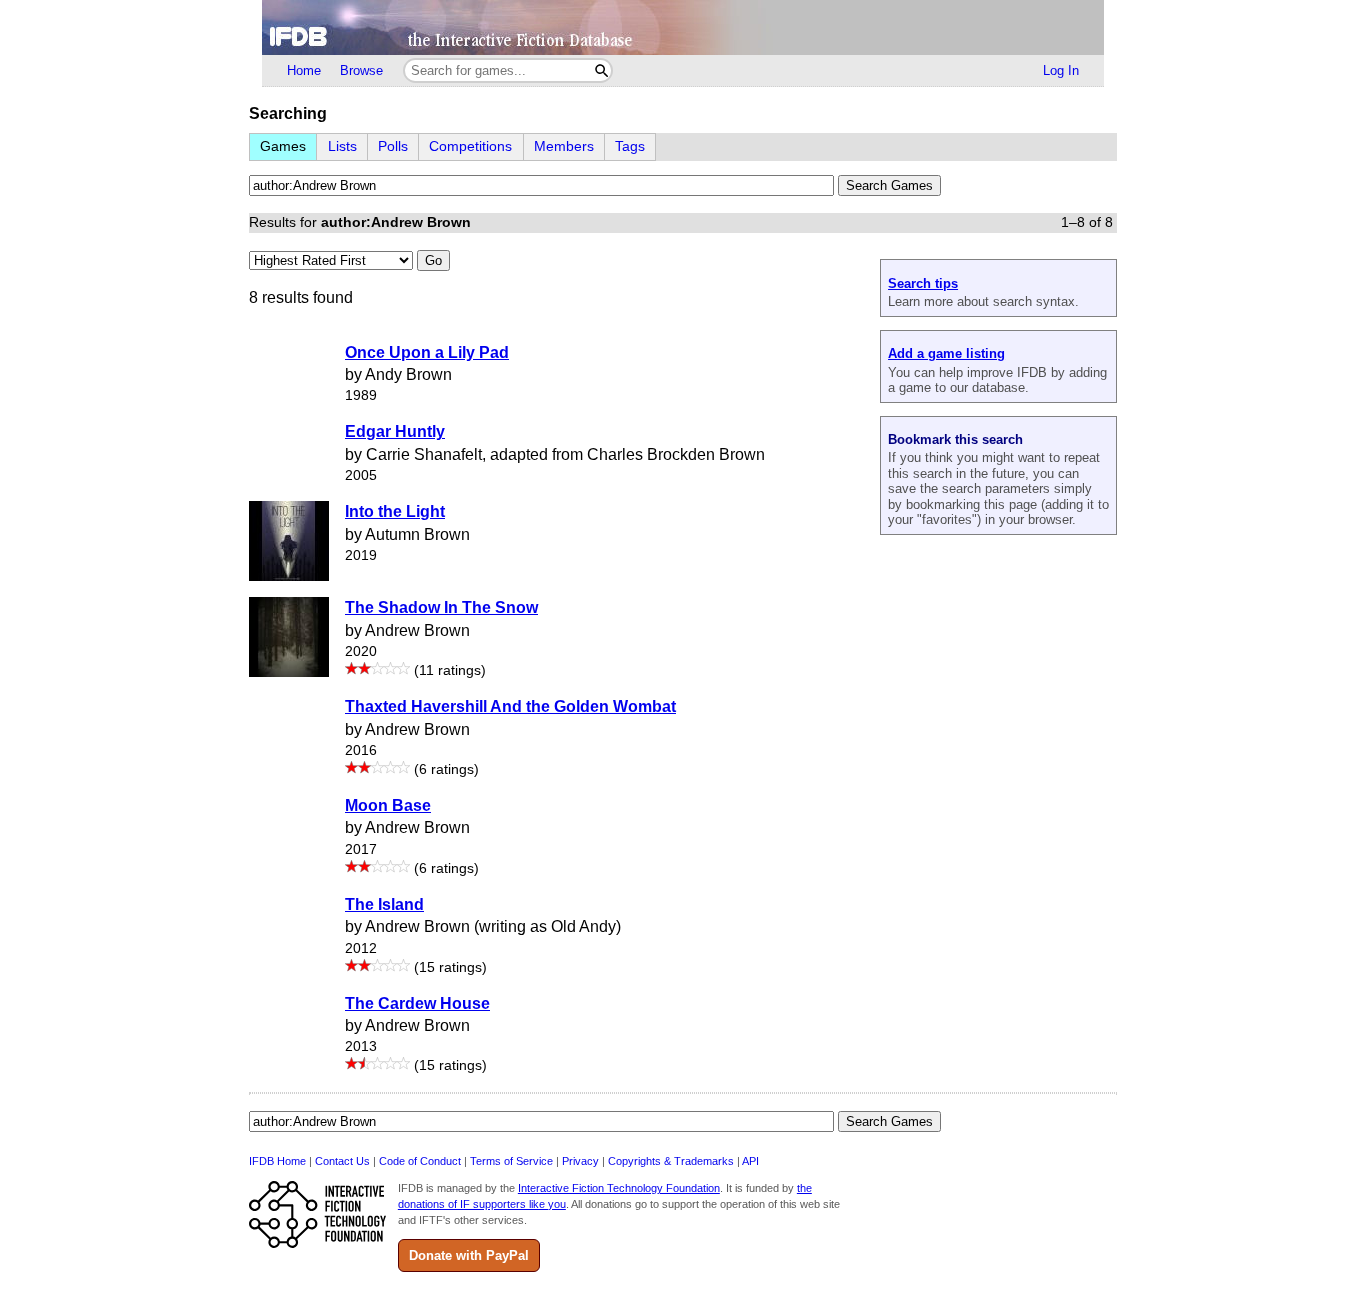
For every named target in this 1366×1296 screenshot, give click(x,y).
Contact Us (342, 1161)
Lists (342, 146)
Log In (1061, 70)
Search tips (923, 283)
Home (304, 70)
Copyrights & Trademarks (671, 1161)
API (750, 1161)
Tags (630, 146)
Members (564, 146)
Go (433, 260)
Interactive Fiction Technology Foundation (619, 1188)
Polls (393, 146)
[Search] (601, 70)
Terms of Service (511, 1161)
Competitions (470, 146)
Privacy (580, 1161)
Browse (361, 70)
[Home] (683, 27)
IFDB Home (277, 1161)
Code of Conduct (420, 1161)
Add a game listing (946, 353)
